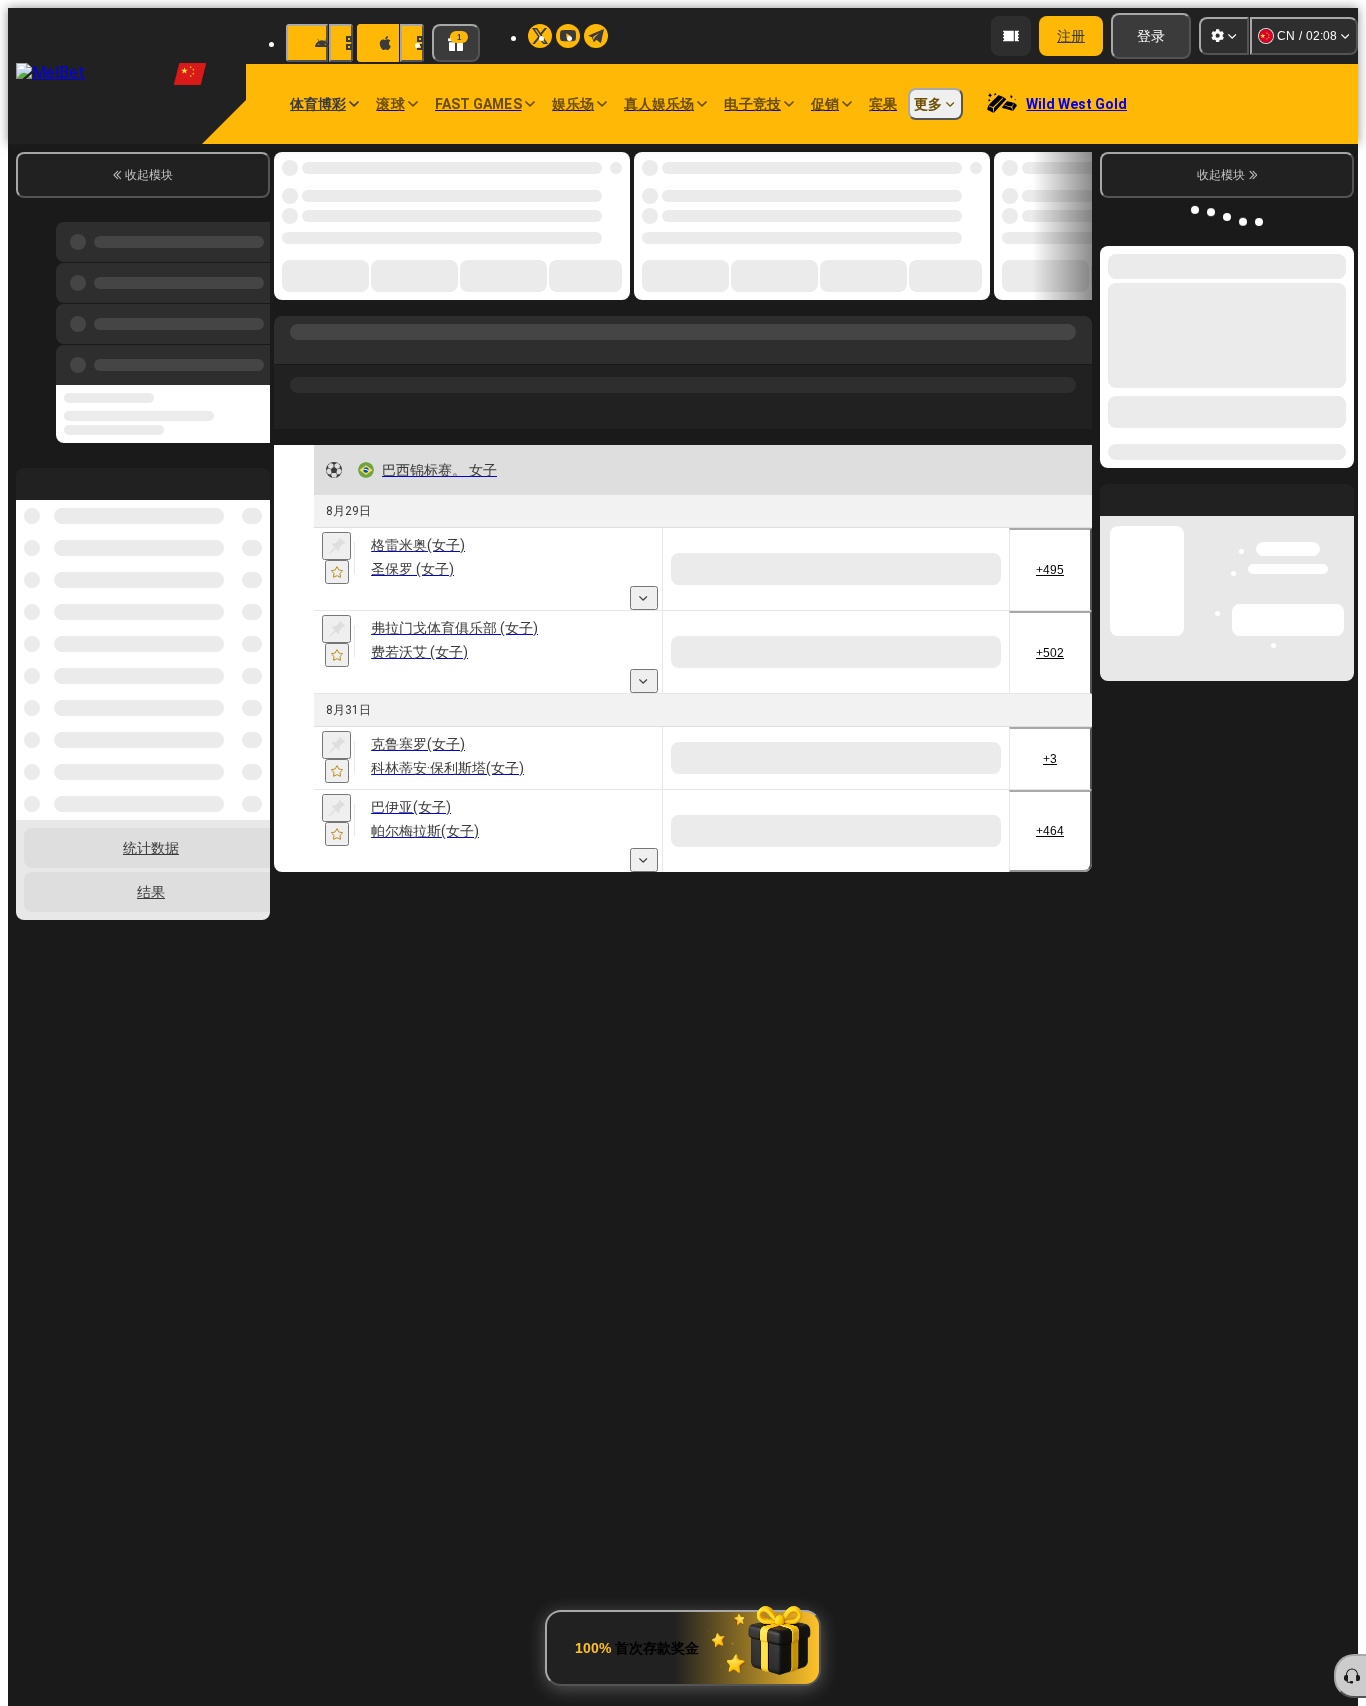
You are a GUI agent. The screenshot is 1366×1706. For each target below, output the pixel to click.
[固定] (336, 546)
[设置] (1224, 36)
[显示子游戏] (644, 598)
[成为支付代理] (1011, 36)
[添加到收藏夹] (337, 572)
